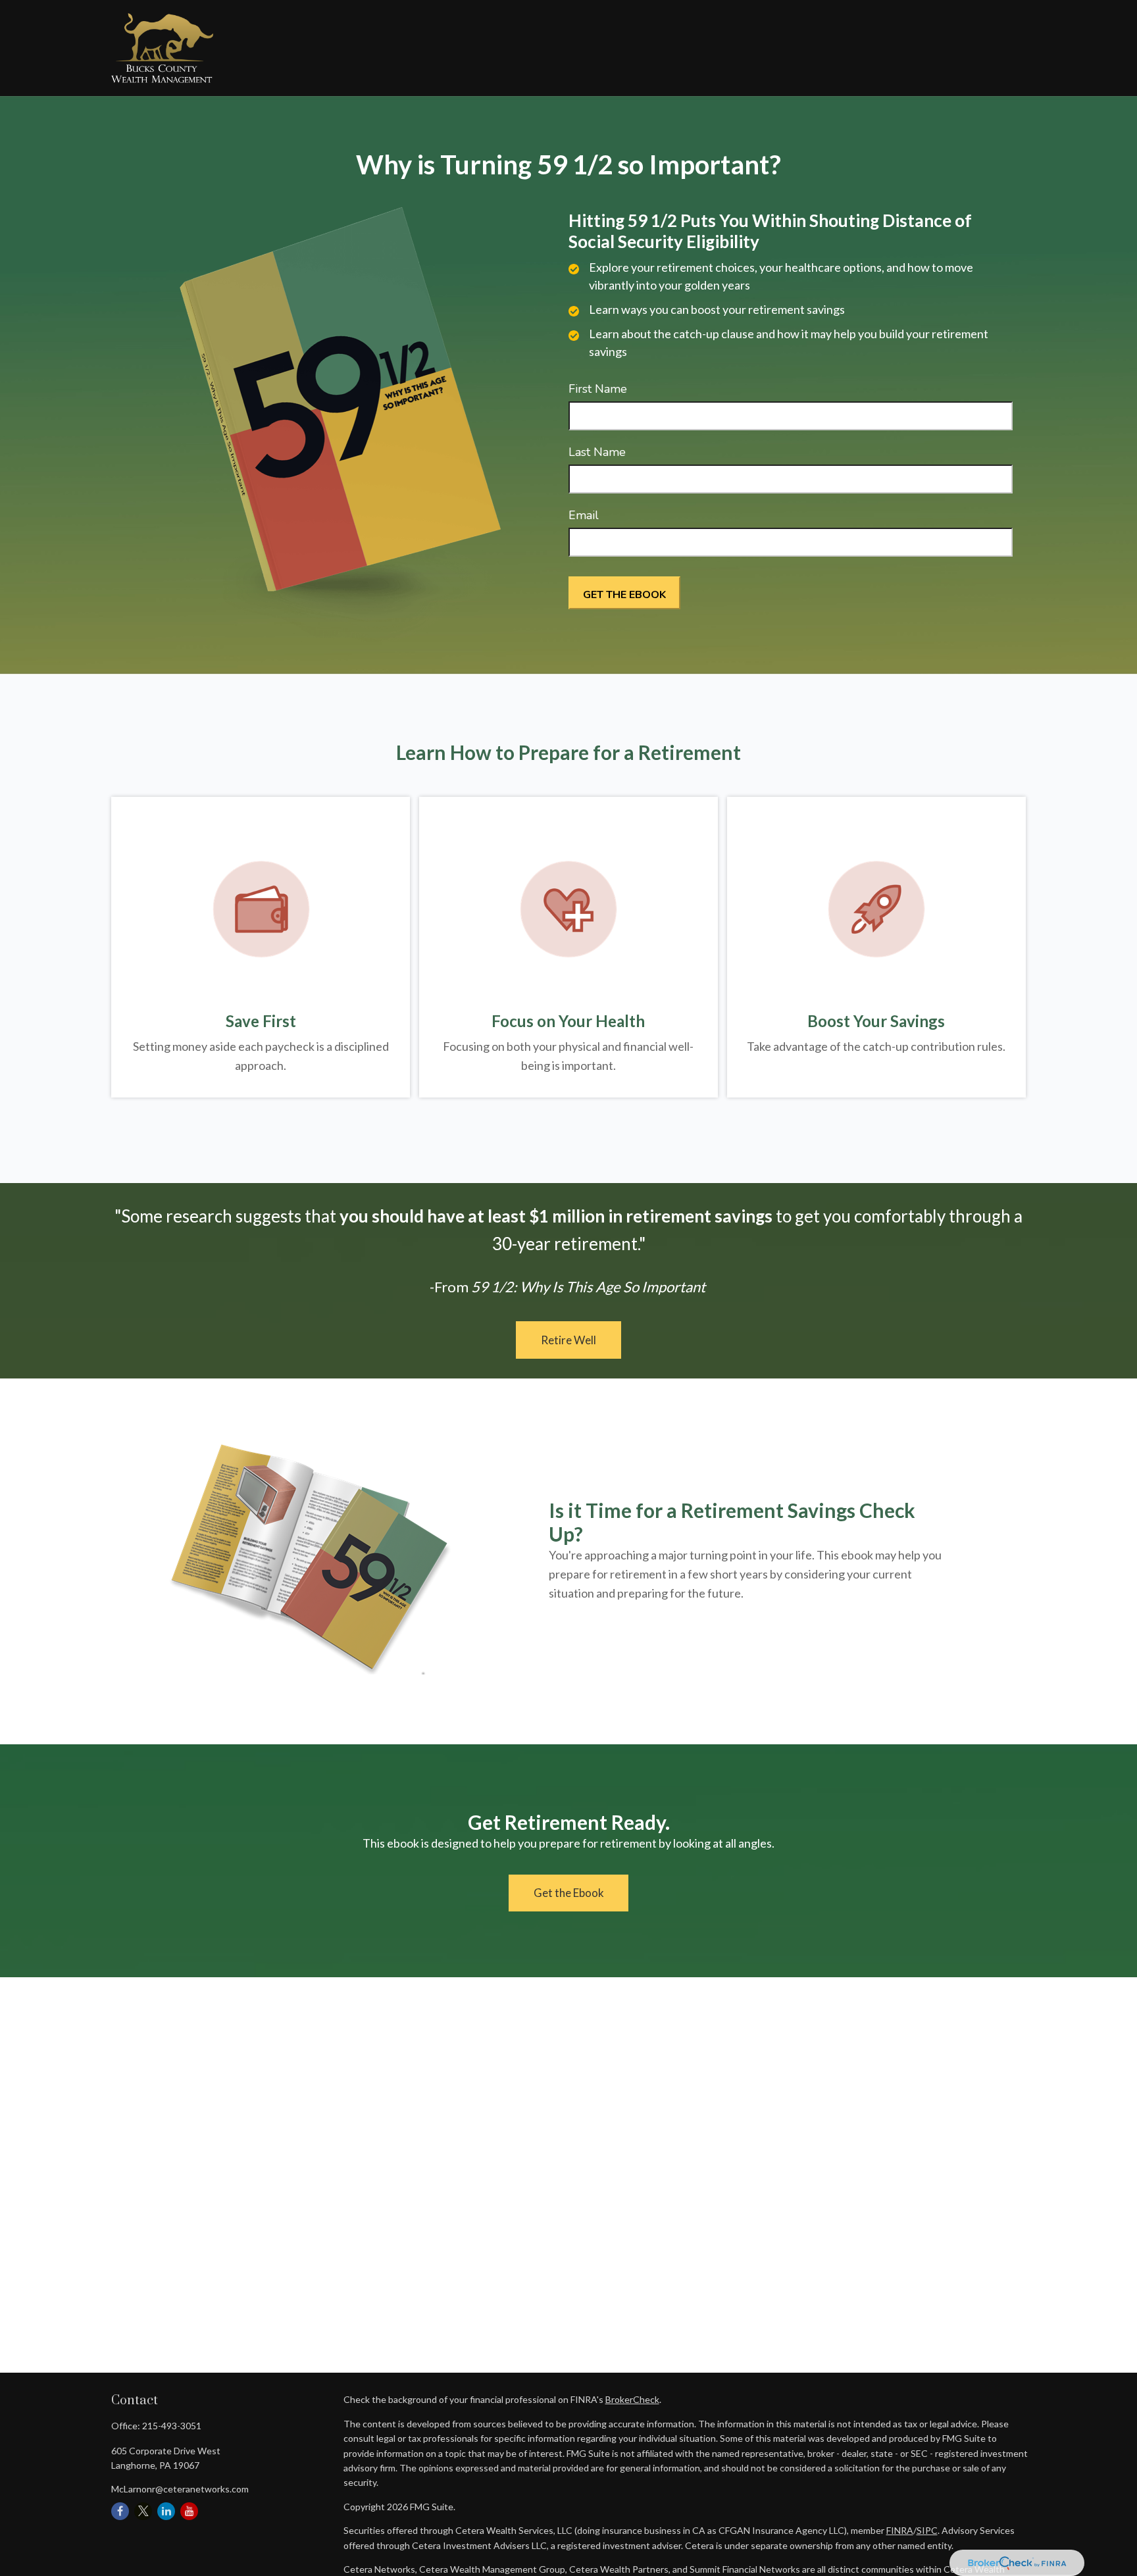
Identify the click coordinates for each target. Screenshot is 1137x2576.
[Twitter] (143, 2511)
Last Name (597, 452)
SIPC (927, 2530)
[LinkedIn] (166, 2511)
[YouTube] (189, 2511)
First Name (598, 389)
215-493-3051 (172, 2426)
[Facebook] (120, 2511)
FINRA (900, 2530)
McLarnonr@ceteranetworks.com (180, 2489)
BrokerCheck (632, 2399)
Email (584, 515)
